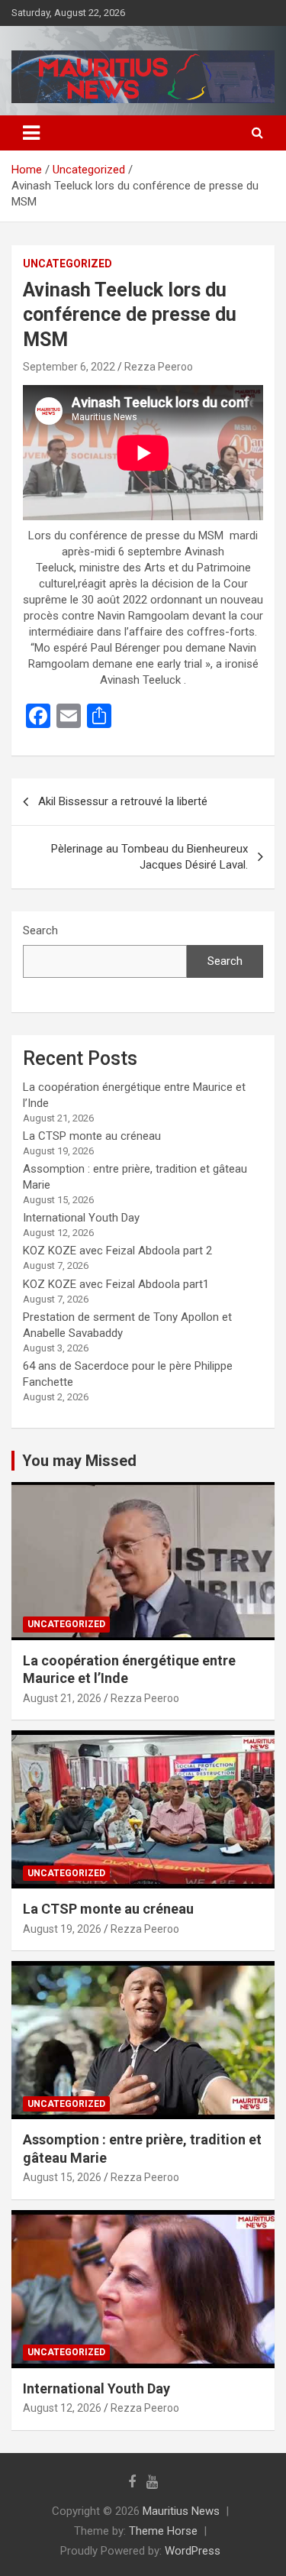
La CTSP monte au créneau (92, 1136)
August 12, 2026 (62, 2408)
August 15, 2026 (62, 2177)
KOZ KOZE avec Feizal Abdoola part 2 (117, 1251)
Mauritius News (181, 2511)
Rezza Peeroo (159, 367)
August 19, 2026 (62, 1929)
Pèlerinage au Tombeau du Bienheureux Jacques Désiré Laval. (149, 857)
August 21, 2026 (62, 1698)
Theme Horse (163, 2531)
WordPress (193, 2551)
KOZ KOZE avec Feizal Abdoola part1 (116, 1284)
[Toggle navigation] (31, 133)
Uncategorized (67, 264)
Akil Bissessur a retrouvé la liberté (123, 801)
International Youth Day (81, 1218)
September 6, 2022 (69, 367)
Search (40, 930)
